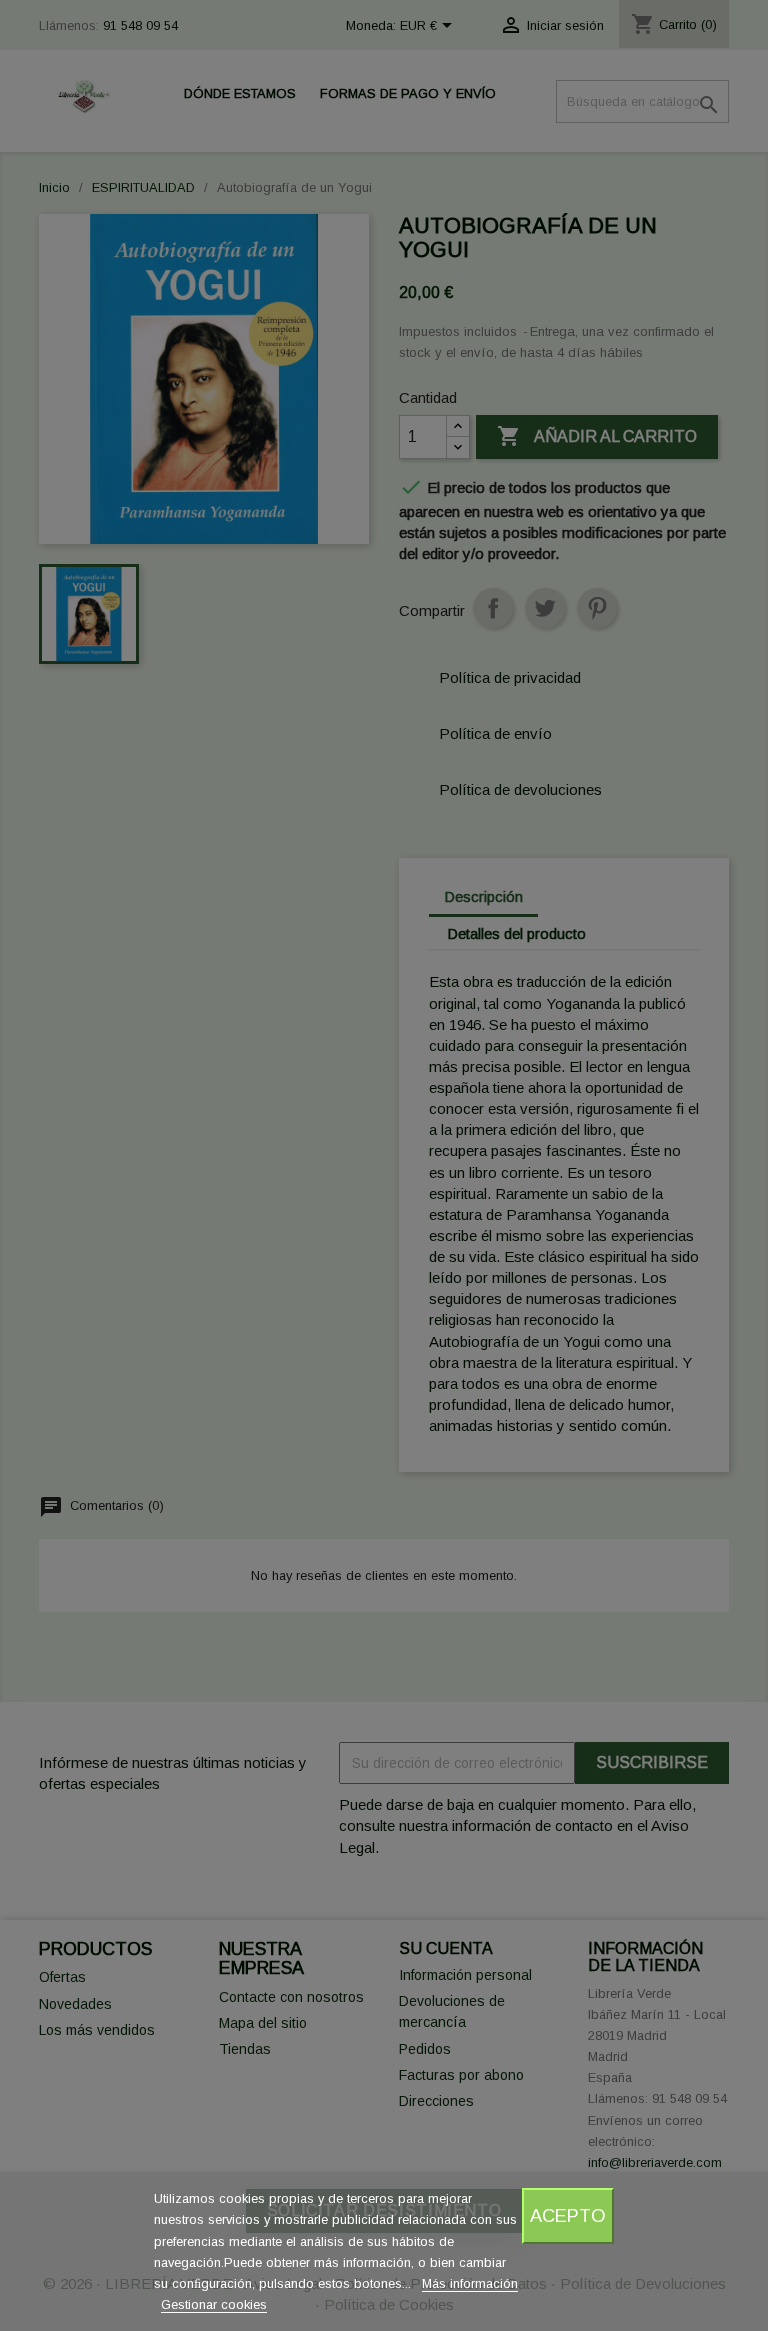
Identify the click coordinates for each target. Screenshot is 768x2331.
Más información (470, 2283)
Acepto (568, 2215)
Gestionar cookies (214, 2304)
